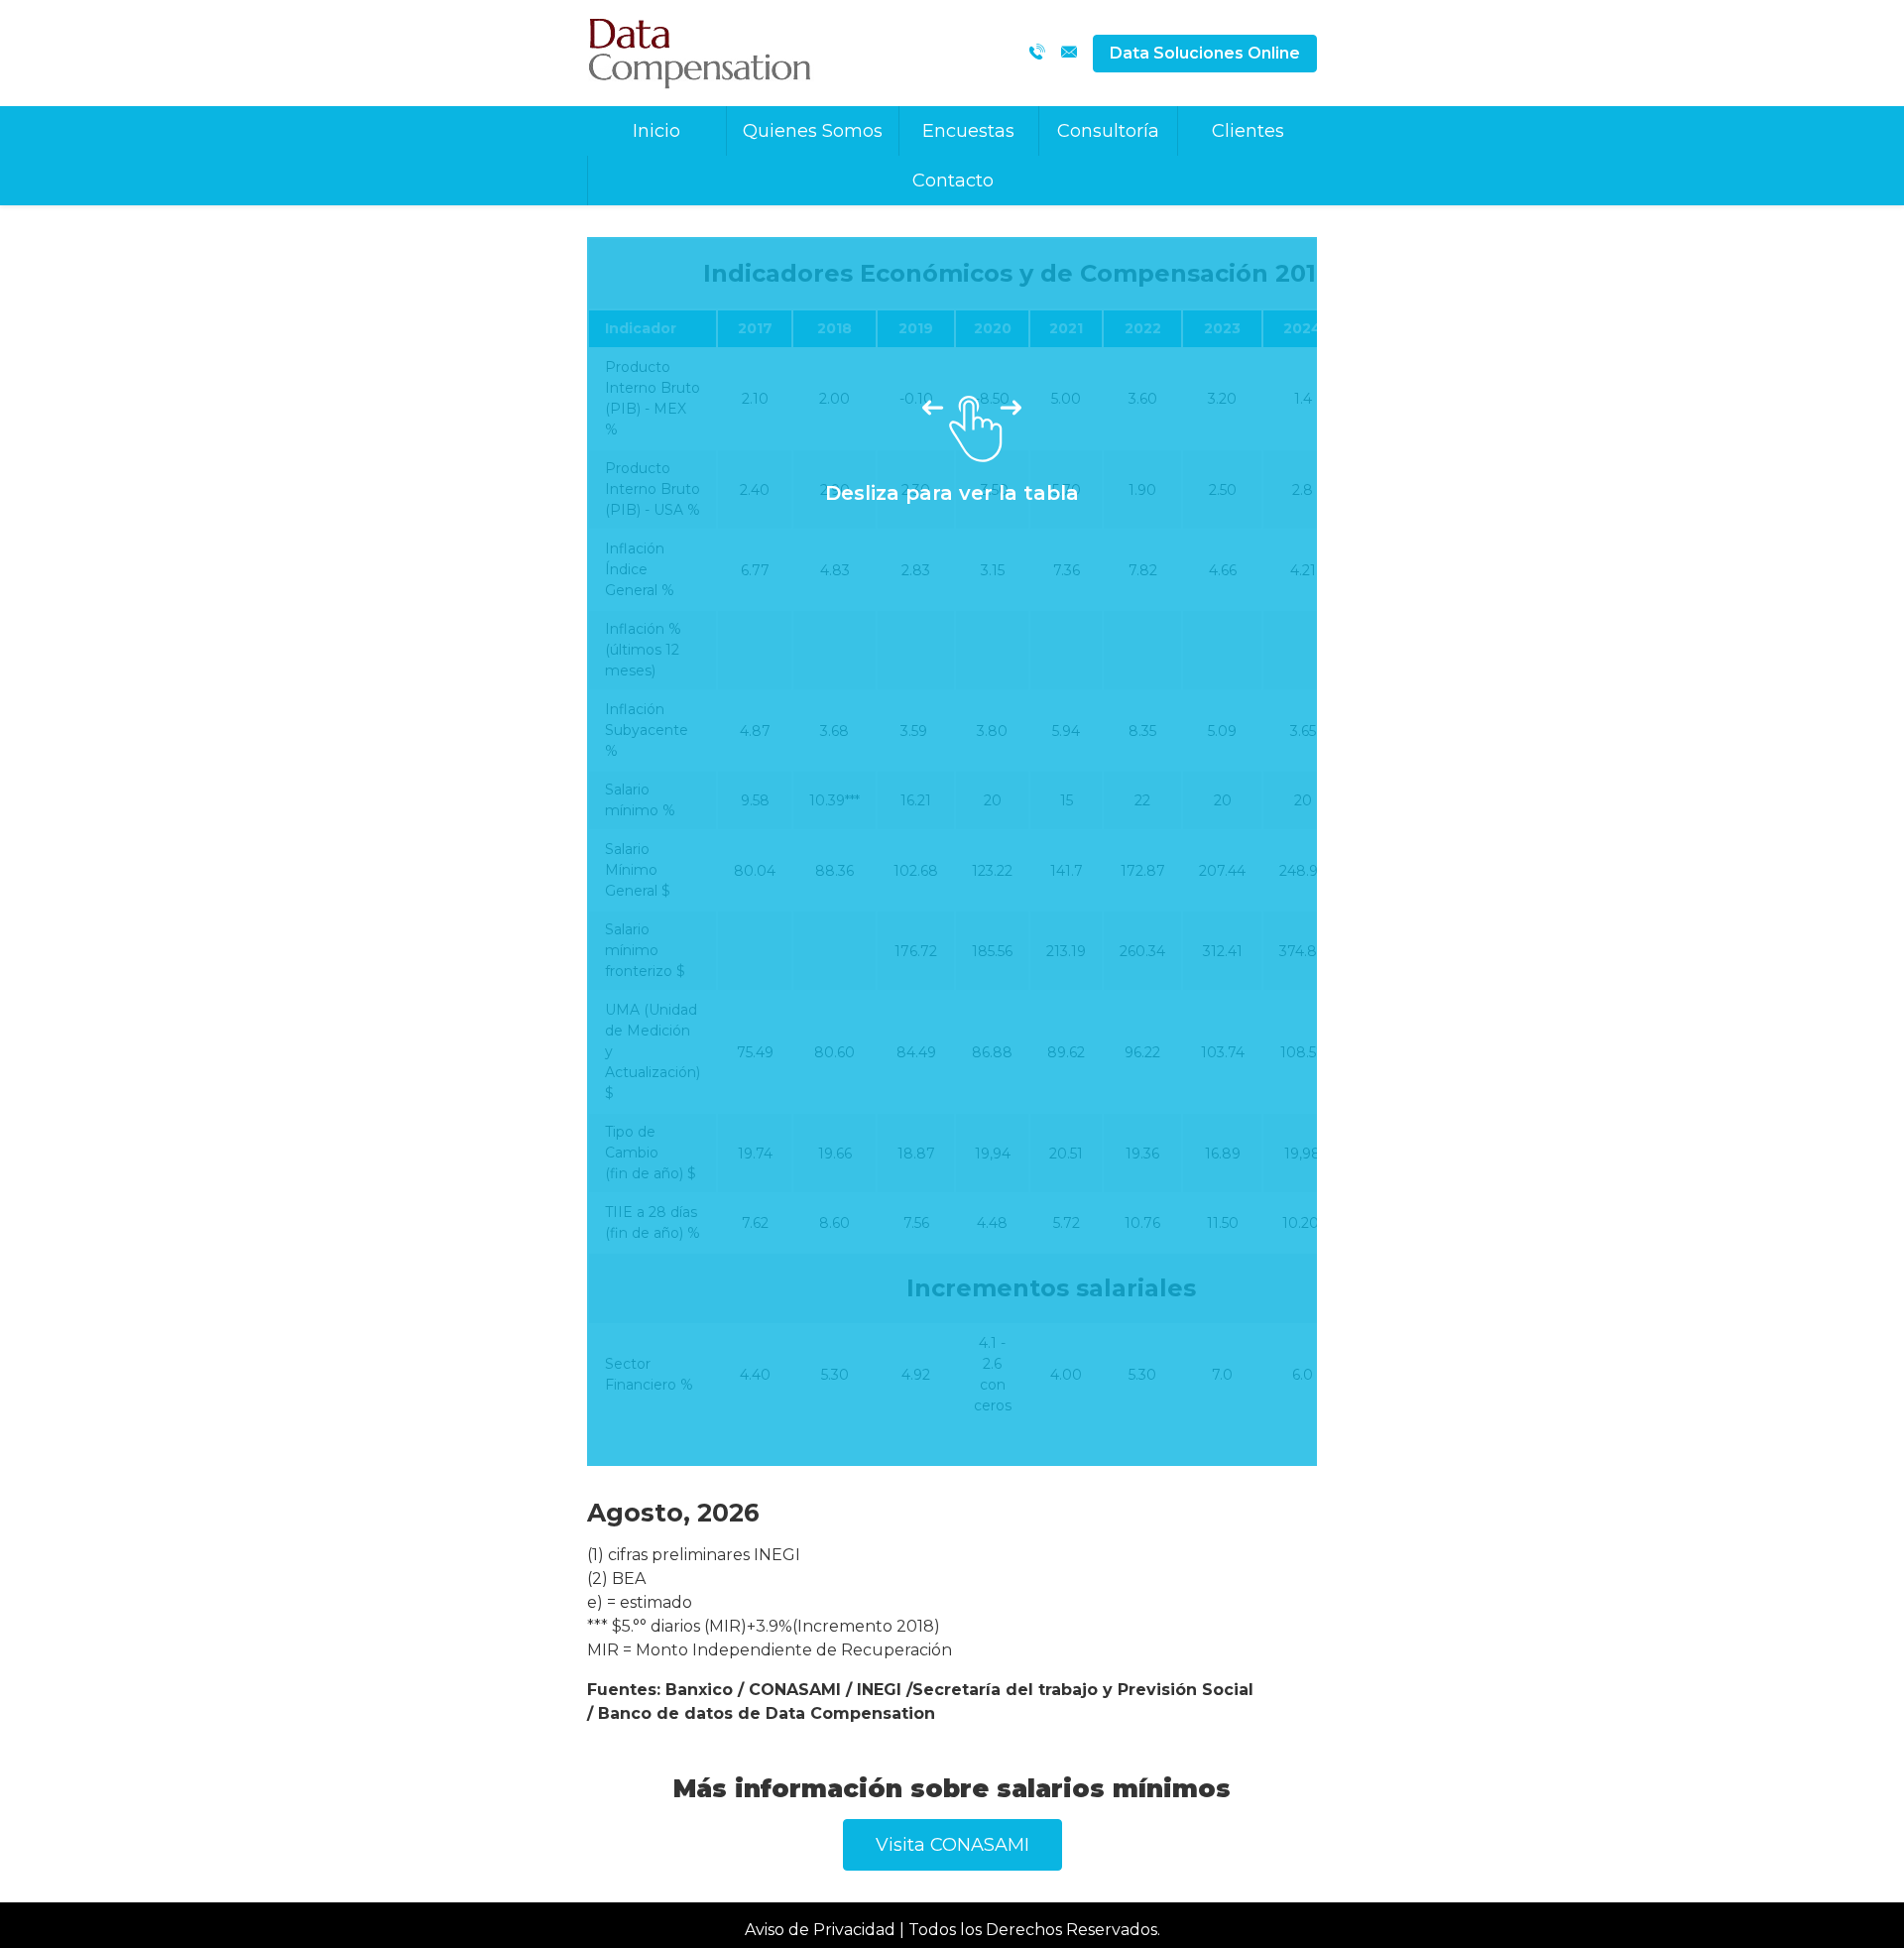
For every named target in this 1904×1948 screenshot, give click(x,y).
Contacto (953, 181)
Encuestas (968, 131)
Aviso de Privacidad (820, 1930)
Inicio (656, 131)
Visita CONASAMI (952, 1845)
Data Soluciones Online (1205, 53)
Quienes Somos (813, 131)
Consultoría (1108, 131)
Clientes (1248, 131)
